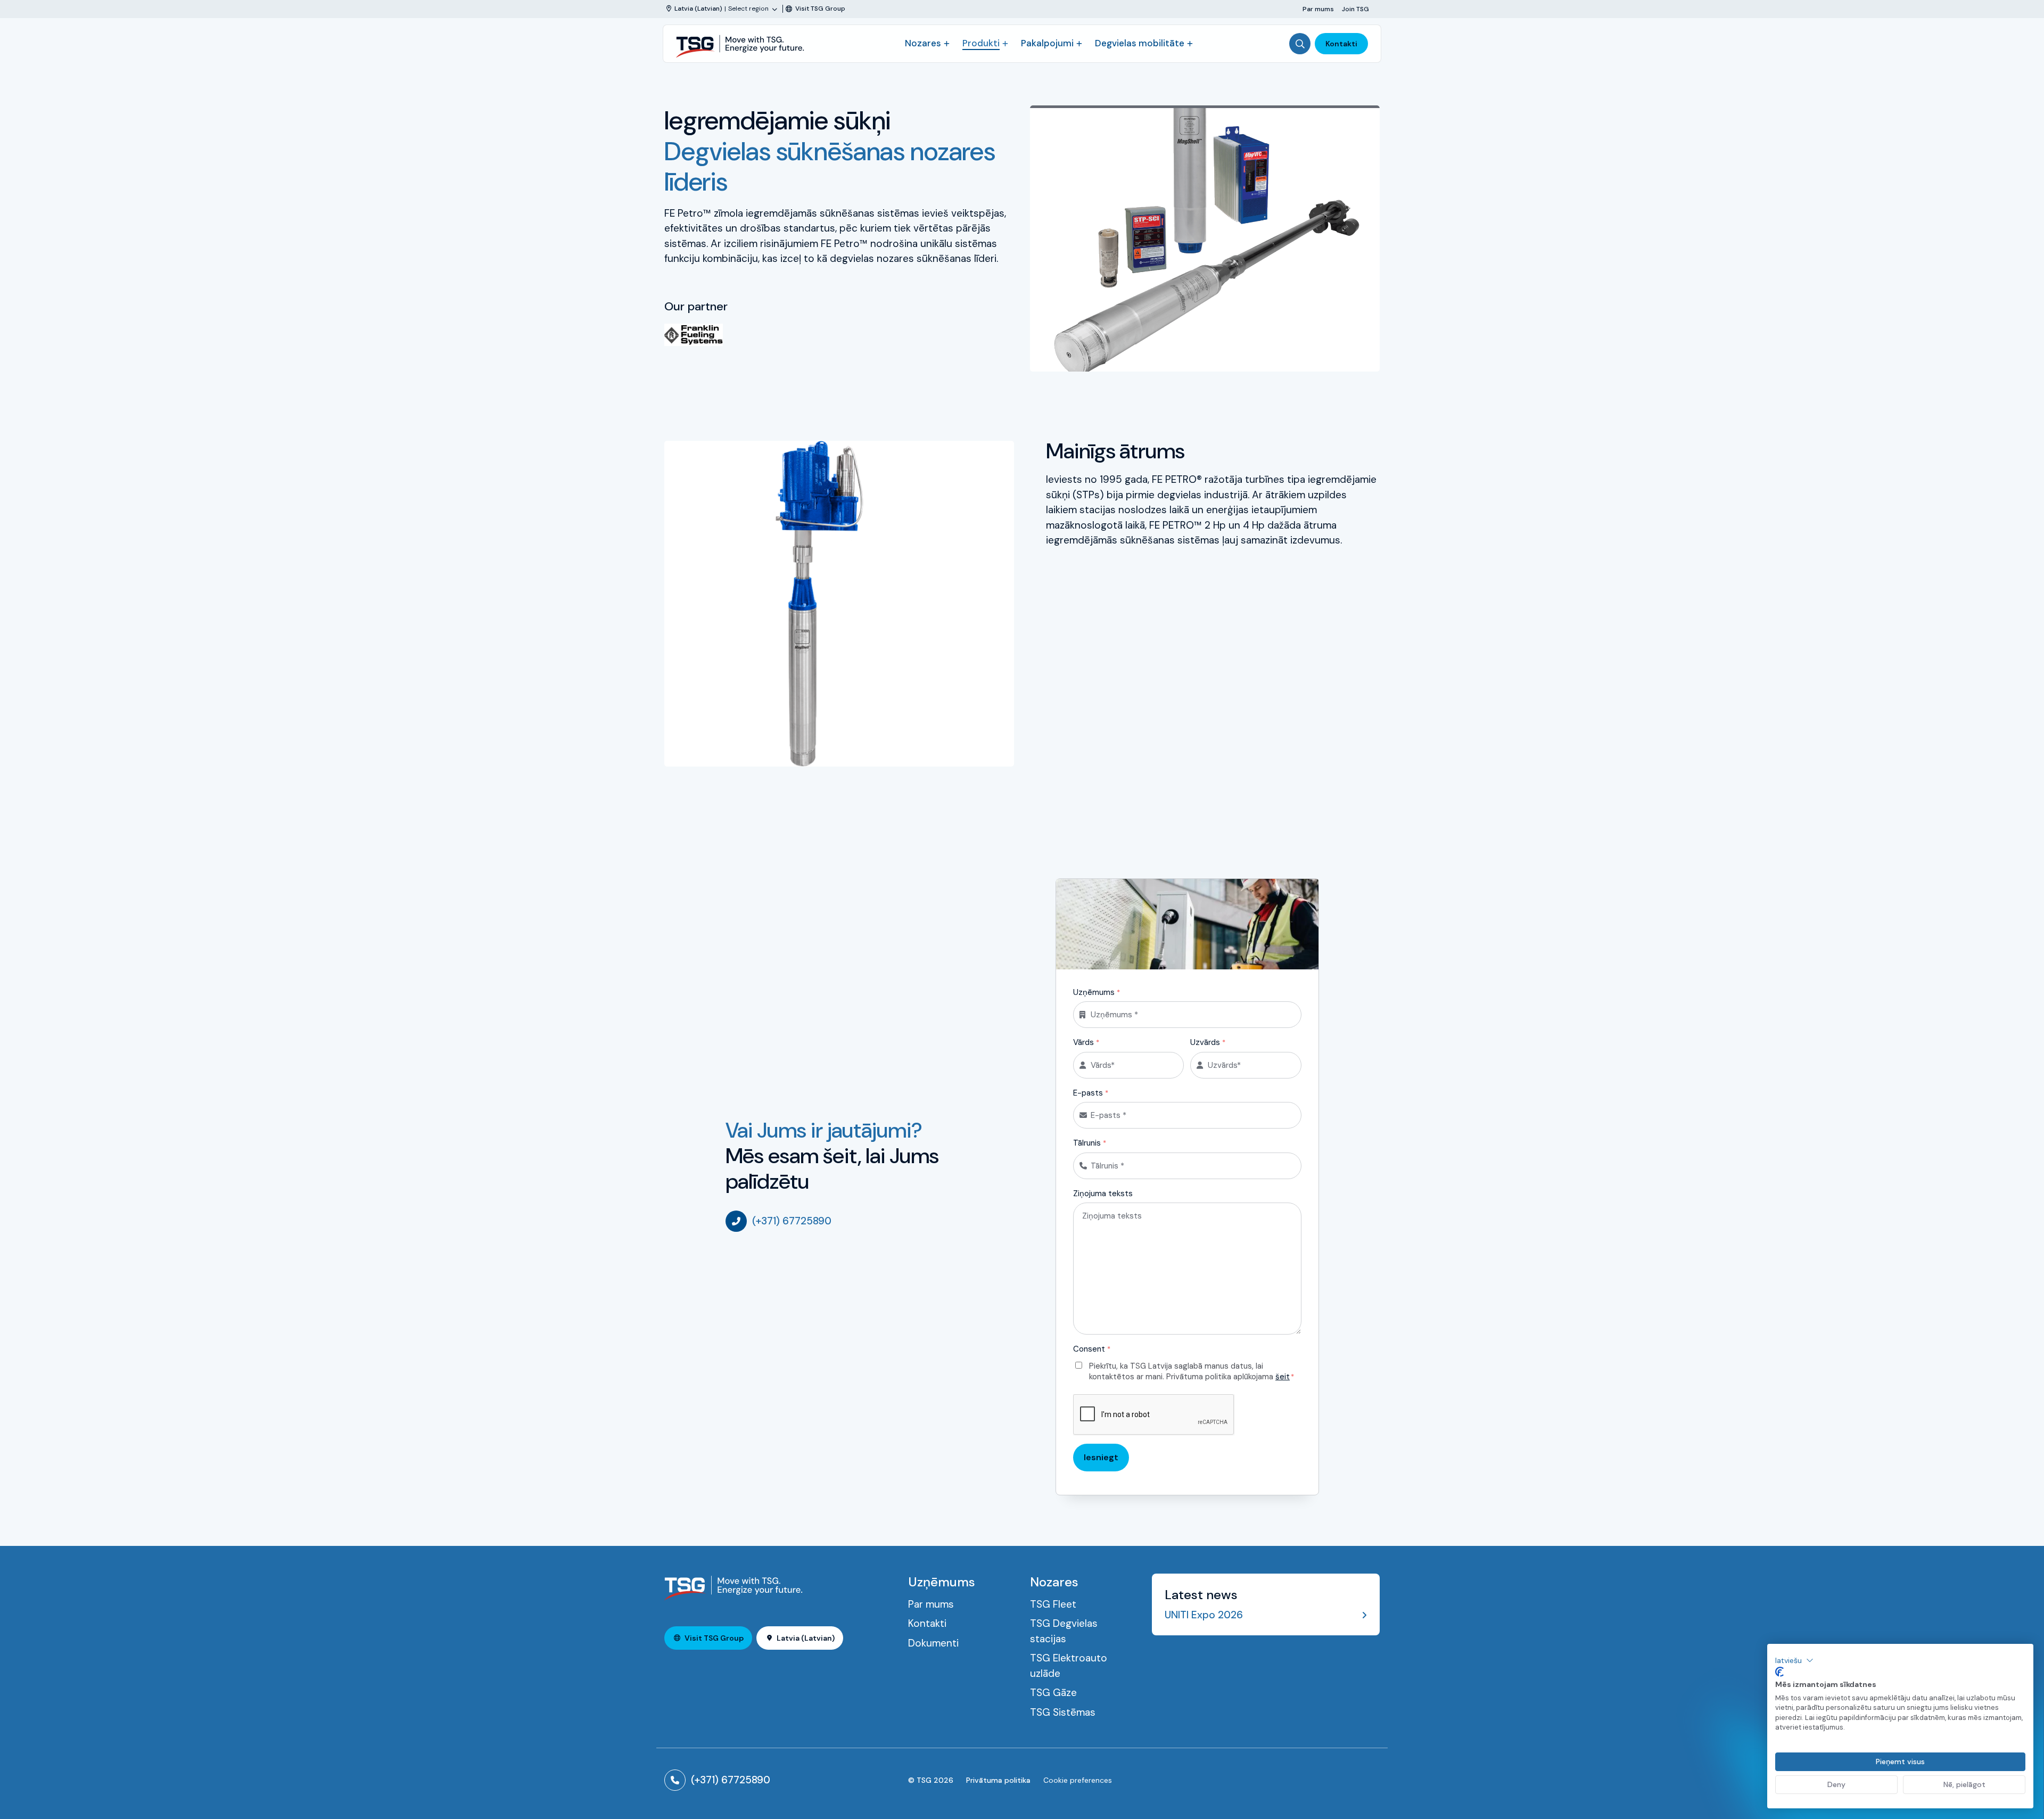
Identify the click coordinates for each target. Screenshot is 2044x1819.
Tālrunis (1090, 1143)
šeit (1283, 1377)
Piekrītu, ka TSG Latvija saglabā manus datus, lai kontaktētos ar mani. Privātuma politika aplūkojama (1192, 1372)
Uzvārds (1208, 1042)
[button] (1794, 1660)
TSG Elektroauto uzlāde (1069, 1666)
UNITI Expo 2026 (1204, 1615)
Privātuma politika (998, 1780)
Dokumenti (933, 1643)
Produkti (981, 43)
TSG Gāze (1053, 1693)
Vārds (1086, 1042)
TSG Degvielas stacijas (1064, 1631)
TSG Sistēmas (1063, 1712)
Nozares (923, 43)
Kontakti (1341, 44)
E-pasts (1091, 1093)
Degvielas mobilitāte (1140, 43)
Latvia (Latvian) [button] (806, 1638)
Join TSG (1355, 9)
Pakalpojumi (1047, 43)
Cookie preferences (1078, 1780)
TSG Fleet (1053, 1604)
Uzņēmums (1097, 992)
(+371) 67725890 (792, 1221)
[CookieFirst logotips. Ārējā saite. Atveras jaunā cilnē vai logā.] (1779, 1672)
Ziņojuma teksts (1103, 1194)
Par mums (1318, 9)
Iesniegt (1101, 1457)
